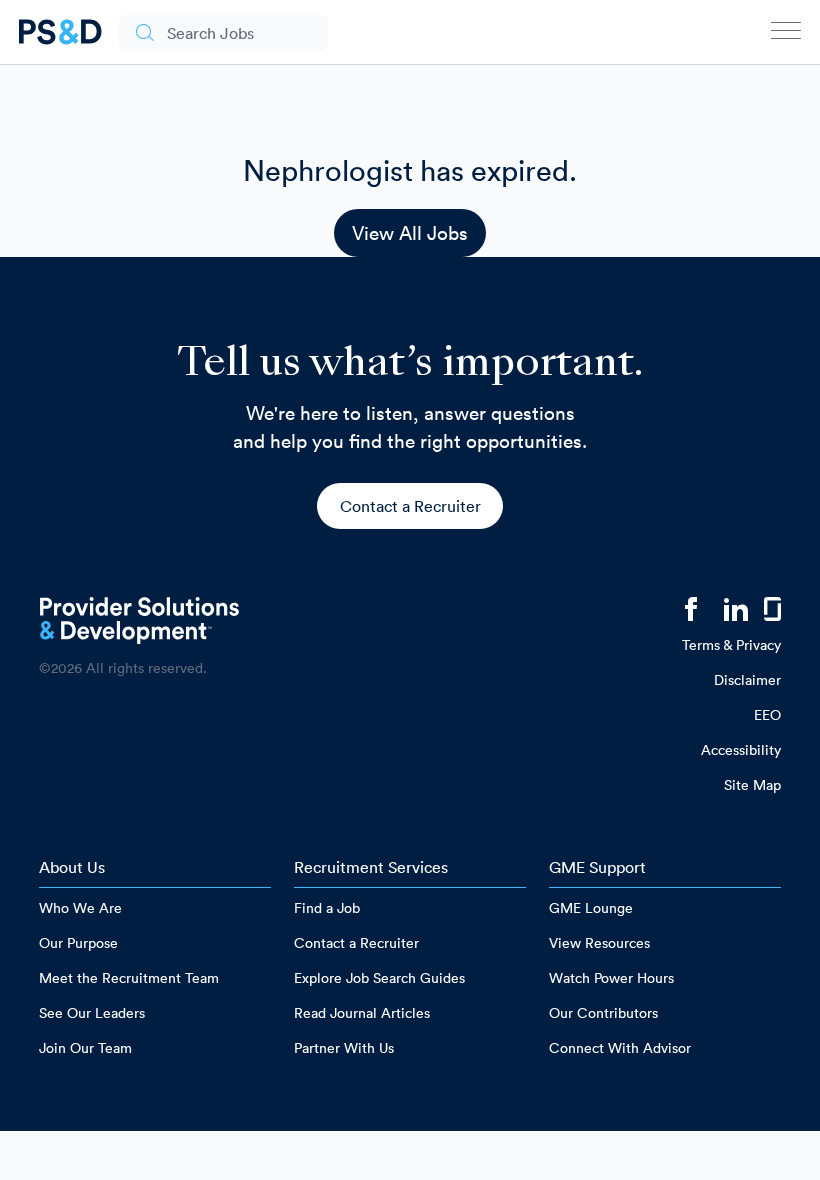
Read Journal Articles (362, 1013)
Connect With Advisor (620, 1048)
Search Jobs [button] (210, 33)
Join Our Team (85, 1048)
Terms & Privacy (731, 645)
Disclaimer (747, 680)
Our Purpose (78, 943)
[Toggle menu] (786, 35)
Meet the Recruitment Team (129, 978)
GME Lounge (591, 908)
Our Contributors (603, 1013)
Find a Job (327, 908)
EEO (767, 715)
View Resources (599, 943)
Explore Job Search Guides (379, 978)
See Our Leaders (92, 1013)
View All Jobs (410, 233)
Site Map (752, 785)
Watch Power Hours (611, 978)
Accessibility (741, 750)
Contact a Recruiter (410, 506)
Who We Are (80, 908)
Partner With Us (344, 1048)
